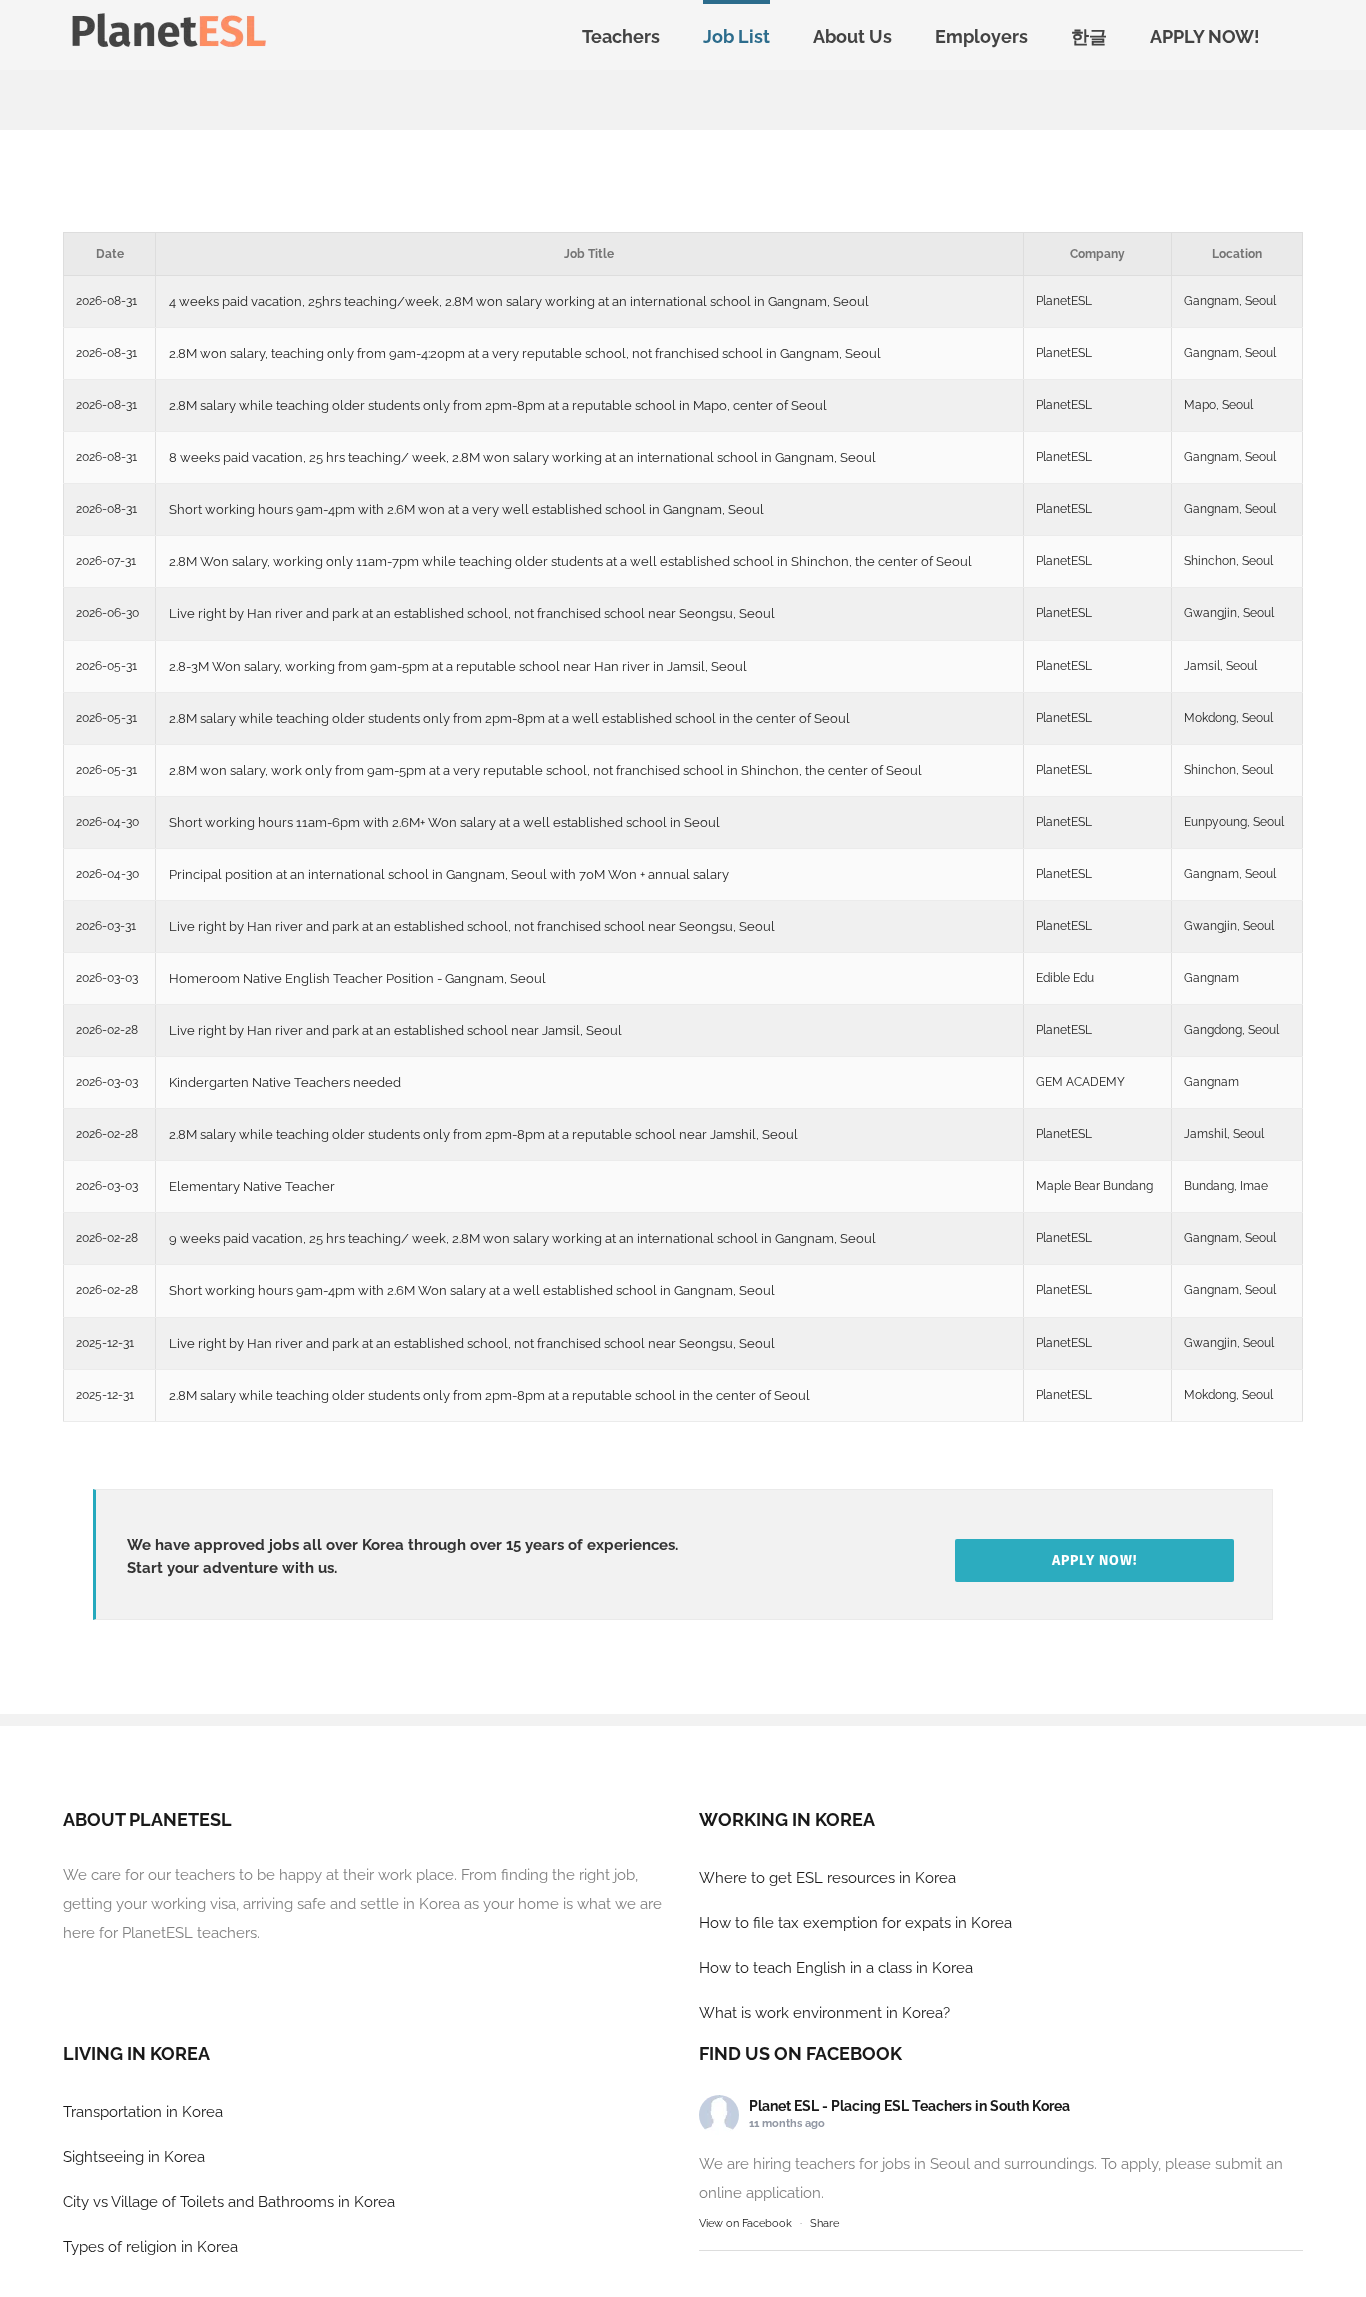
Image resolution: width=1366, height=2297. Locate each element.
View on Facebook (745, 2223)
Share (824, 2223)
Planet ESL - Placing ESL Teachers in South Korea (909, 2106)
